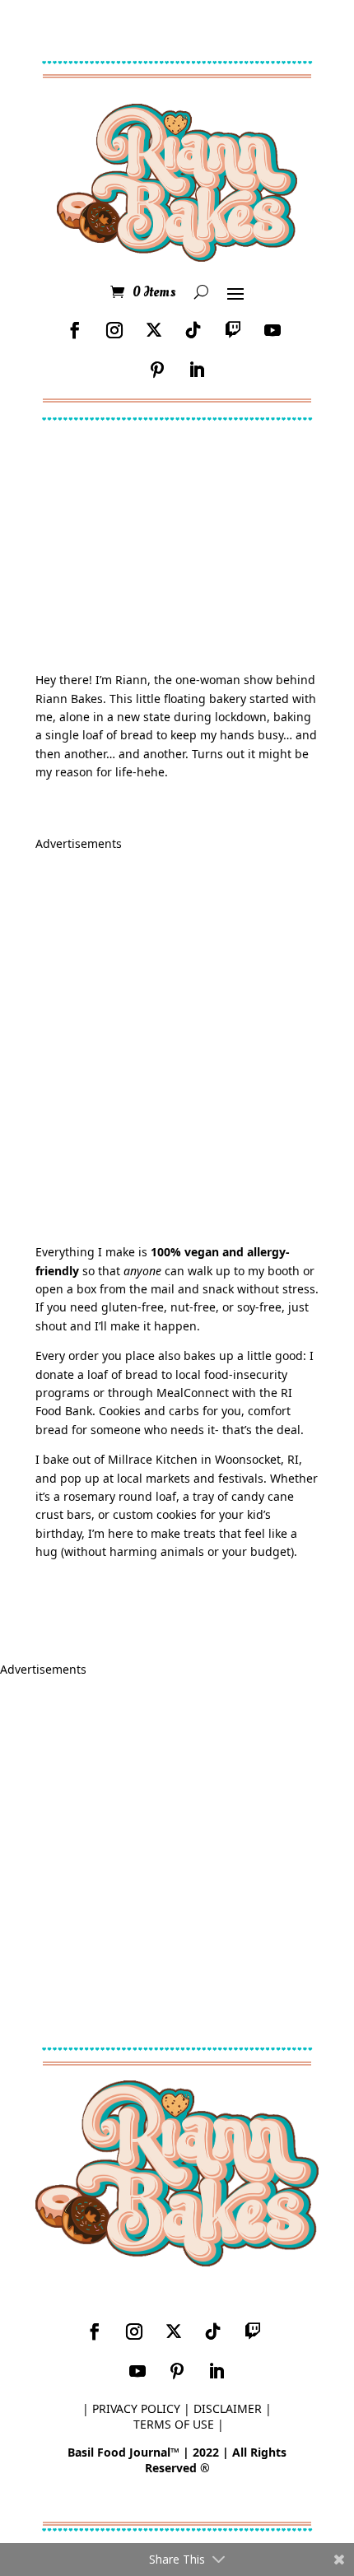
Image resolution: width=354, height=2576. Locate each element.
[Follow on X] (154, 330)
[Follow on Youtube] (272, 330)
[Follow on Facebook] (75, 330)
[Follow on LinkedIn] (197, 370)
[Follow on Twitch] (233, 330)
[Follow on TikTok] (193, 330)
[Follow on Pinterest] (157, 370)
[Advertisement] (177, 1036)
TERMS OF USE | (179, 2424)
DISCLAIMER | (233, 2408)
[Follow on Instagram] (114, 330)
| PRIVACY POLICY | (136, 2408)
